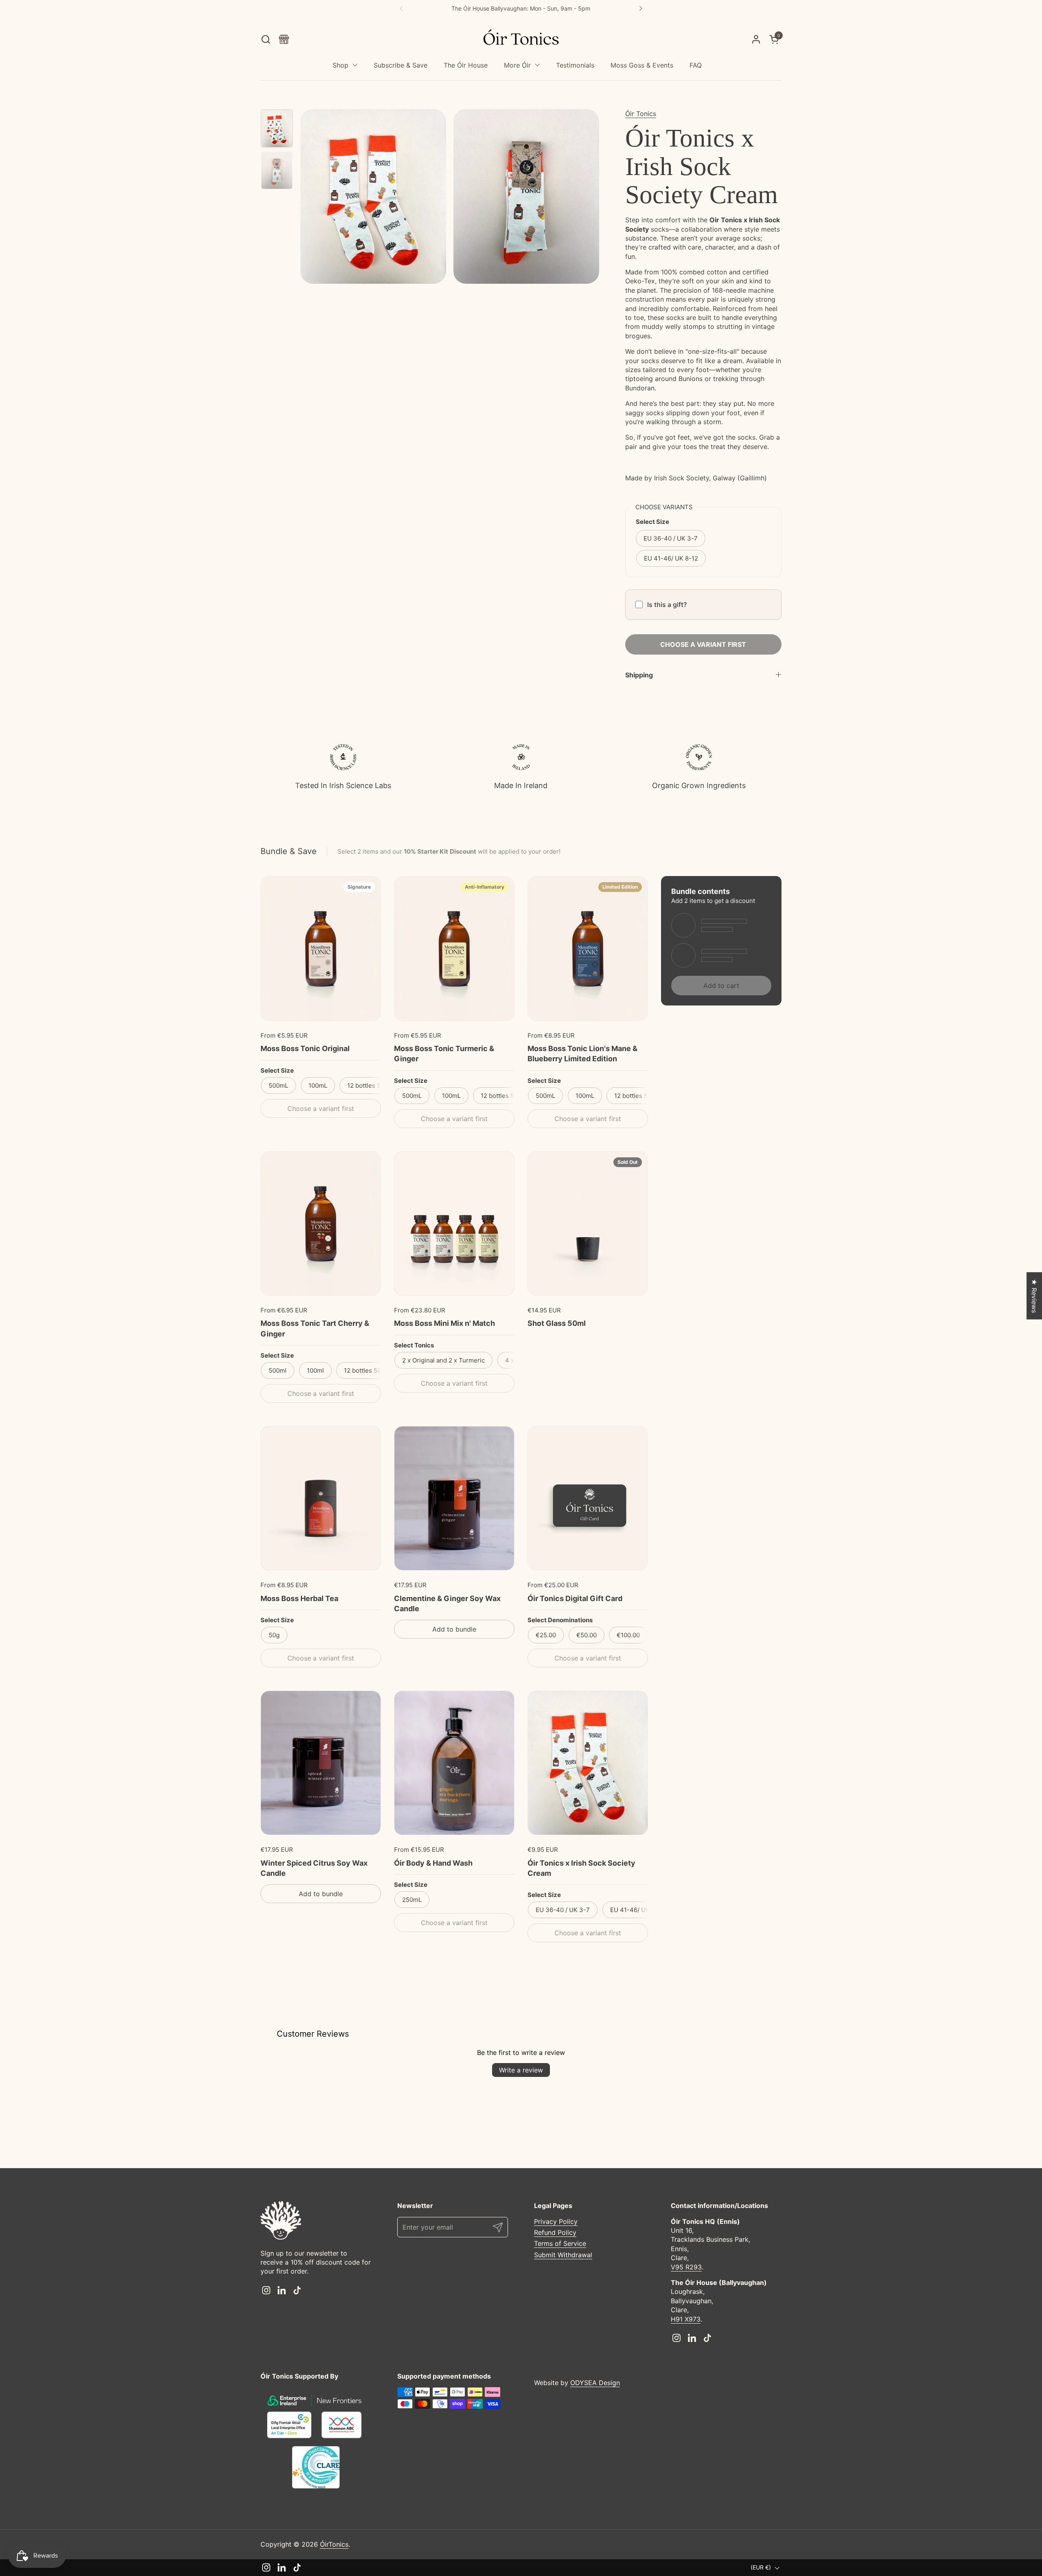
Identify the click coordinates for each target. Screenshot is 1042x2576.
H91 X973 (686, 2319)
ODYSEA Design (595, 2383)
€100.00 (628, 1635)
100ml (315, 1370)
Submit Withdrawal (563, 2255)
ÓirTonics (334, 2544)
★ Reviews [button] (1034, 1296)
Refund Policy (555, 2232)
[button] (266, 39)
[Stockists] (284, 39)
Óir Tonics (641, 114)
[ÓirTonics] (521, 39)
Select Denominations (560, 1620)
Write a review (521, 2070)
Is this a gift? (667, 605)
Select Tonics (414, 1345)
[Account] (756, 39)
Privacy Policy (556, 2221)
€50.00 (587, 1635)
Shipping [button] (639, 675)
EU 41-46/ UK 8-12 (671, 558)
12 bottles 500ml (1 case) (380, 1370)
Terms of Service (560, 2243)
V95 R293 (686, 2267)
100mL (318, 1085)
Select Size (277, 1070)
